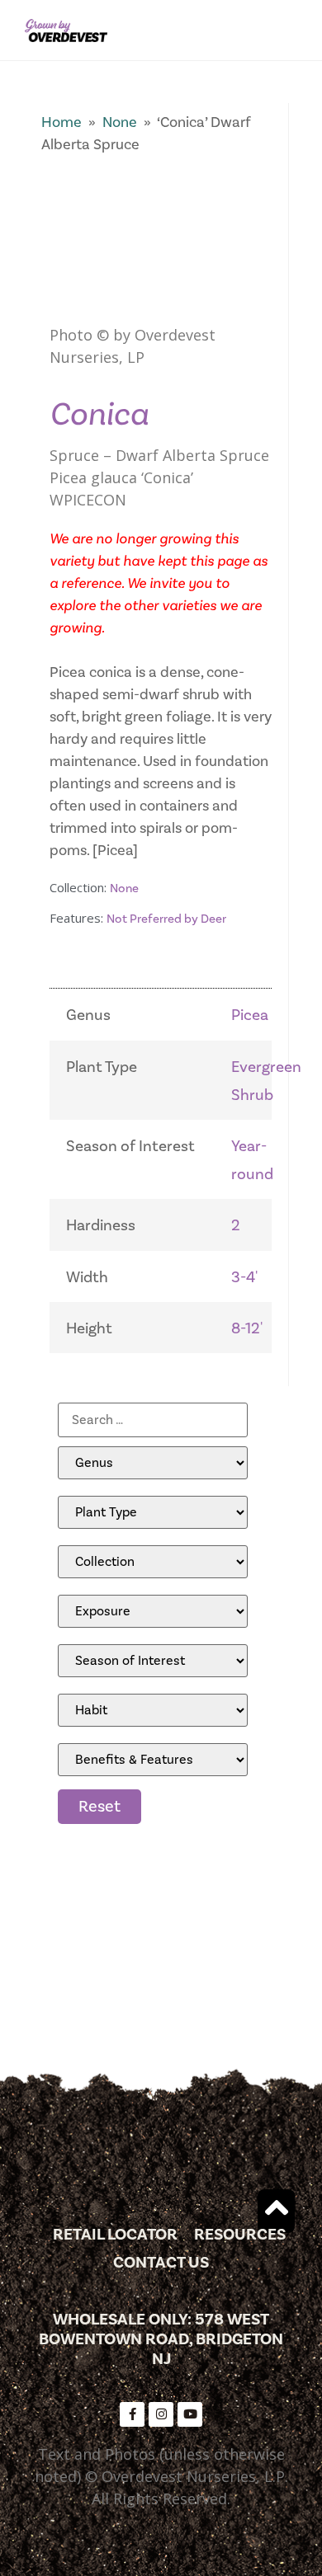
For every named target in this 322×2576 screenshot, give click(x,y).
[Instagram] (161, 2414)
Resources (240, 2235)
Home (62, 122)
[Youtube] (190, 2414)
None (120, 122)
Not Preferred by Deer (166, 919)
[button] (292, 30)
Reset (99, 1807)
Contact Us (161, 2263)
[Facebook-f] (132, 2414)
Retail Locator (115, 2235)
